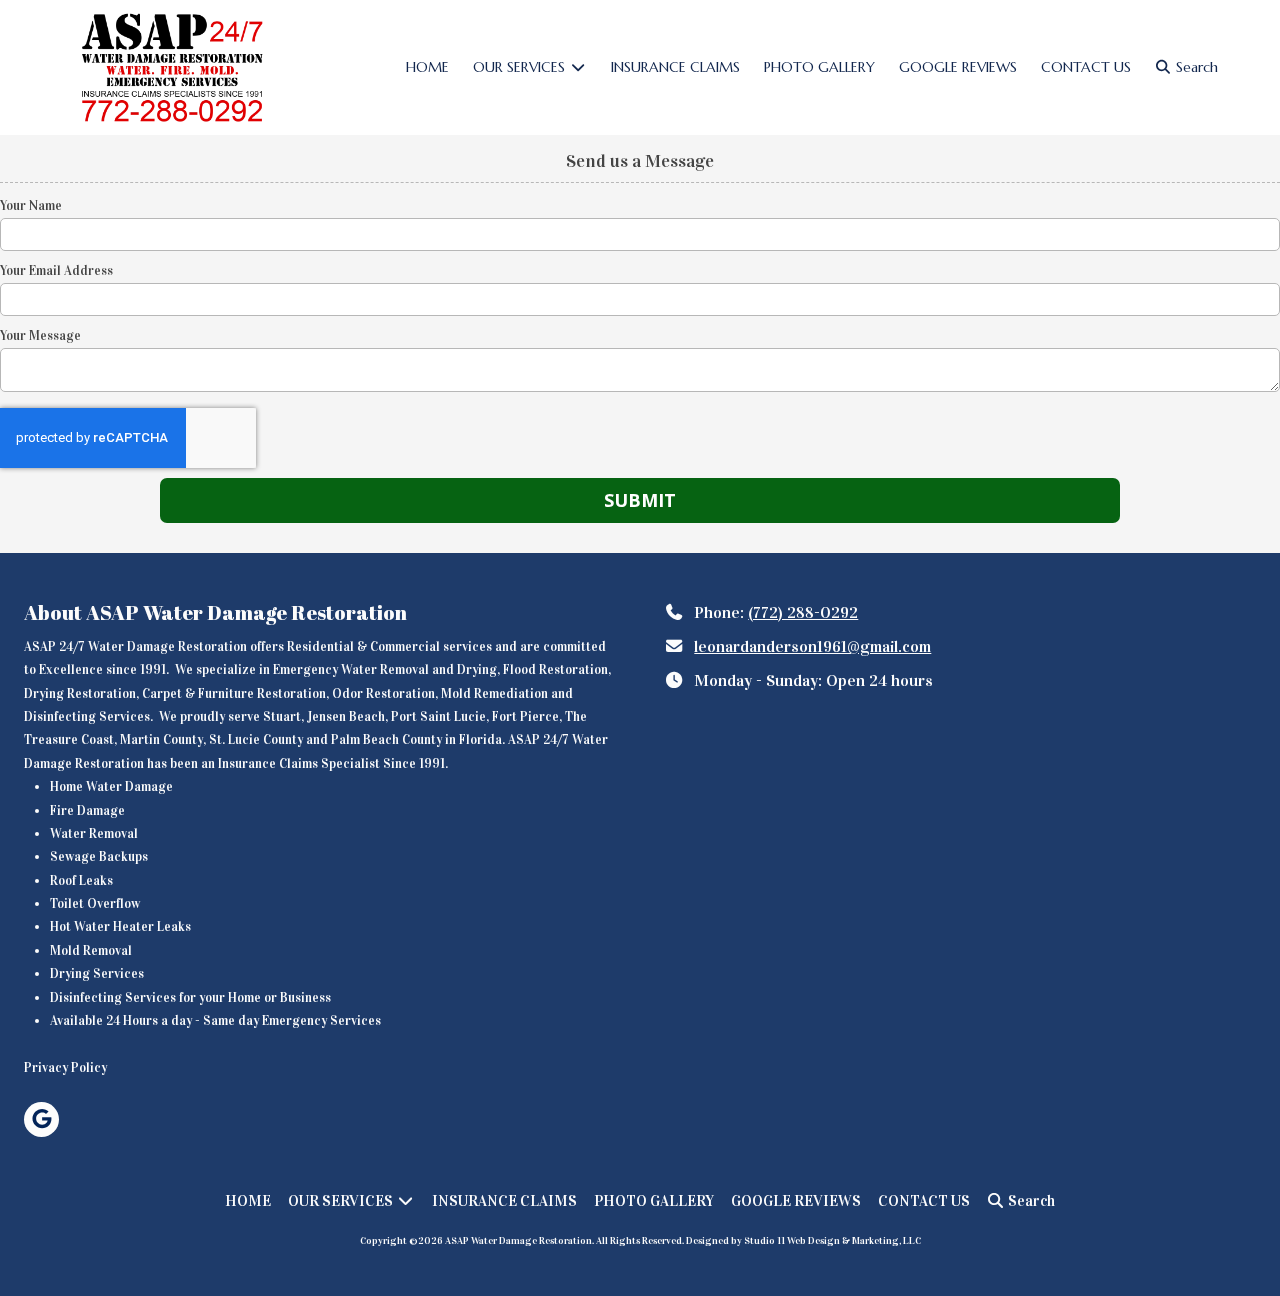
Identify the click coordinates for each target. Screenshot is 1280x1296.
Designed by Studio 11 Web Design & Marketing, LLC (803, 1241)
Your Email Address (56, 271)
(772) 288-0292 (803, 612)
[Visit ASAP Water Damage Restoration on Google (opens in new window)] (41, 1119)
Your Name (31, 206)
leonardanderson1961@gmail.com (812, 646)
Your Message (40, 336)
